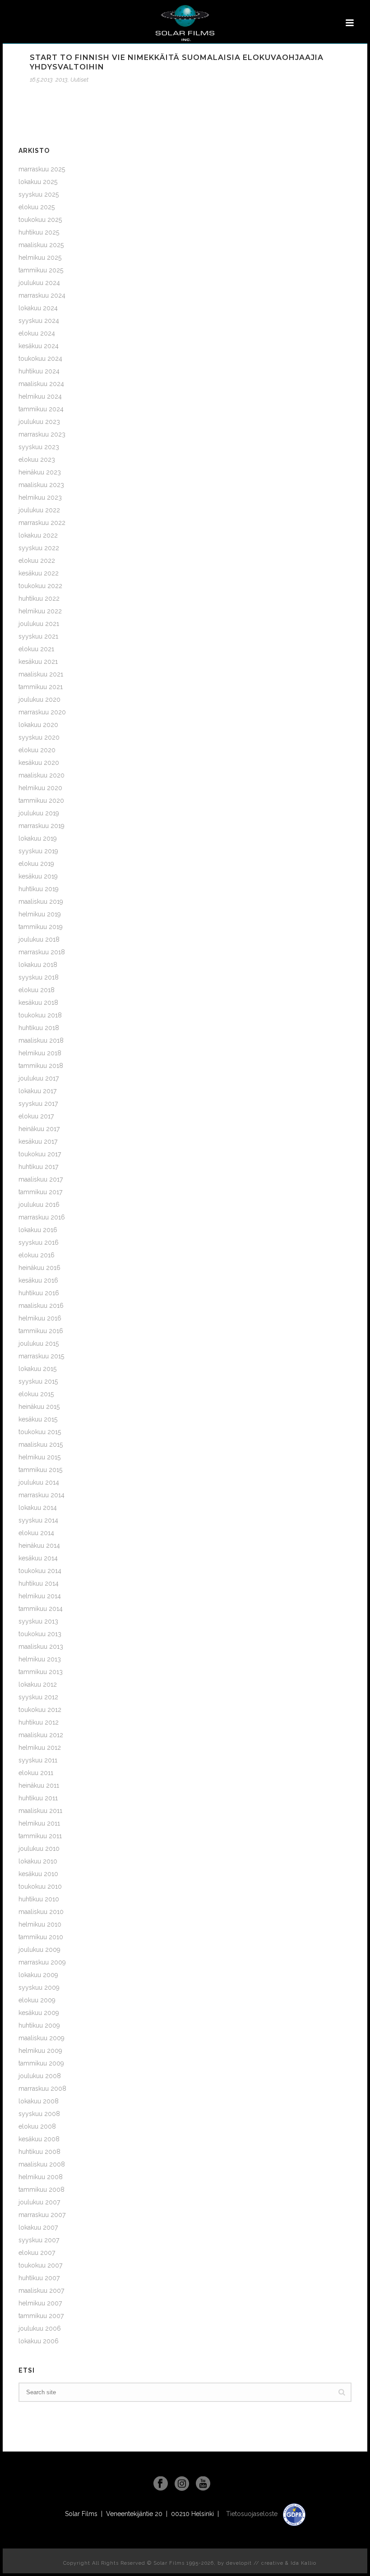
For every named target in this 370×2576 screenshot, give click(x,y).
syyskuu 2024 (39, 321)
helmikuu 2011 (39, 1823)
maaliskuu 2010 (41, 1912)
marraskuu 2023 (42, 434)
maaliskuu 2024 (41, 384)
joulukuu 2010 (39, 1849)
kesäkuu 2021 (38, 662)
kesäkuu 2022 (39, 573)
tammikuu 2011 (40, 1836)
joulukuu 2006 (40, 2328)
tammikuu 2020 (41, 800)
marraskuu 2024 (42, 295)
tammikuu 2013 (41, 1672)
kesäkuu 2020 (39, 763)
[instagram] (182, 2484)
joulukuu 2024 (39, 283)
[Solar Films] (185, 23)
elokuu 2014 (36, 1533)
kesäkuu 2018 (38, 1003)
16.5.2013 (41, 80)
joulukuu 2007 (39, 2202)
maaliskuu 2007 (41, 2291)
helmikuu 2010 (40, 1924)
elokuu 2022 (37, 561)
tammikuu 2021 (41, 687)
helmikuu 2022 (40, 611)
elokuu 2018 (37, 990)
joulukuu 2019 (39, 813)
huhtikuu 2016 (39, 1293)
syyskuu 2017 (38, 1104)
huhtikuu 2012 (39, 1722)
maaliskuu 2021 (41, 674)
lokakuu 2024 (38, 308)
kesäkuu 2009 (39, 2013)
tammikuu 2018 (41, 1066)
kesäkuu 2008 (39, 2139)
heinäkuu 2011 (39, 1785)
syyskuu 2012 (38, 1697)
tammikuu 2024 (41, 409)
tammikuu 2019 (41, 927)
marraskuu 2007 (42, 2215)
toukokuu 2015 (40, 1432)
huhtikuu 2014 (39, 1583)
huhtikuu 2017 (38, 1167)
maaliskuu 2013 (41, 1647)
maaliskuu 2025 (41, 245)
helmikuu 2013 (40, 1659)
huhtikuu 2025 (39, 232)
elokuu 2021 (36, 649)
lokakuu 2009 (38, 1975)
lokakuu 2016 (38, 1230)
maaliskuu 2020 (42, 775)
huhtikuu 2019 (39, 889)
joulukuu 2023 (39, 422)
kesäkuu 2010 (38, 1874)
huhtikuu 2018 (39, 1028)
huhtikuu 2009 (39, 2025)
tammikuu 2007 (41, 2316)
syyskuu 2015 (38, 1381)
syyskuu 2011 (38, 1760)
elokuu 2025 (37, 207)
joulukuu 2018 (39, 939)
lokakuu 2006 (39, 2341)
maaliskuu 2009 (42, 2038)
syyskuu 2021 (38, 636)
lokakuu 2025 (38, 182)
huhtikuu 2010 (39, 1899)
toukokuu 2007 (40, 2265)
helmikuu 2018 (40, 1053)
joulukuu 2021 (39, 624)
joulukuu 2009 (39, 1950)
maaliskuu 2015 (41, 1444)
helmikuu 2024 (40, 396)
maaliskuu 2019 (41, 902)
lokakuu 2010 (38, 1861)
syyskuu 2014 (38, 1520)
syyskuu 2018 (39, 977)
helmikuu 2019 (40, 914)
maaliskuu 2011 (40, 1811)
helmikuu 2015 (39, 1457)
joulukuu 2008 (40, 2076)
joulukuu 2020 (39, 699)
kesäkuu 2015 (38, 1419)
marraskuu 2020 (42, 712)
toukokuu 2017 (40, 1154)
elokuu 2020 (37, 750)
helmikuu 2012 (40, 1748)
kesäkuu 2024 (39, 346)
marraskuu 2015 (41, 1356)
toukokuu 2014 (40, 1571)
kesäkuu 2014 (38, 1558)
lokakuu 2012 (38, 1684)
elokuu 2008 (37, 2126)
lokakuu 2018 (38, 965)
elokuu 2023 (37, 460)
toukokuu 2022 (40, 586)
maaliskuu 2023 (41, 485)
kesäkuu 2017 (38, 1141)
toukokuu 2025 (40, 220)
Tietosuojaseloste (253, 2514)
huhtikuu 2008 (39, 2152)
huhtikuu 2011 (38, 1798)
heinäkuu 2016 (39, 1268)
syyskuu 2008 (39, 2114)
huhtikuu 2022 (39, 598)
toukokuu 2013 (40, 1634)
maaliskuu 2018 (41, 1040)
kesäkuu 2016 (38, 1280)
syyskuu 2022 (39, 548)
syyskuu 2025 (39, 194)
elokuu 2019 (36, 864)
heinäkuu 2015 (39, 1407)
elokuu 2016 (37, 1255)
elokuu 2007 (37, 2253)
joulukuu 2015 (39, 1343)
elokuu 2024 (37, 333)
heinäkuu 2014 (39, 1546)
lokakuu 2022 (38, 535)
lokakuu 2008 (39, 2101)
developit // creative (255, 2563)
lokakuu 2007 (38, 2227)
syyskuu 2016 (39, 1242)
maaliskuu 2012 (41, 1735)
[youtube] (203, 2484)
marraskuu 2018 (42, 952)
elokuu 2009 (37, 2000)
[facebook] (161, 2484)
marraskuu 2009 (42, 1962)
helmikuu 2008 (41, 2177)
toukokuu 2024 (40, 359)
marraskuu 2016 (42, 1217)
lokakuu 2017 (37, 1091)
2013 (62, 80)
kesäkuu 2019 (38, 876)
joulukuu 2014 (39, 1482)
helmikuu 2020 (40, 788)
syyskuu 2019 (38, 851)
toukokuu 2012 (40, 1710)
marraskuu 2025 (42, 169)
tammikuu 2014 (41, 1609)
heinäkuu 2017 (39, 1129)
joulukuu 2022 (39, 510)
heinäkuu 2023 (40, 472)
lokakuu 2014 (38, 1508)
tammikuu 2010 (41, 1937)
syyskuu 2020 (39, 737)
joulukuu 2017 (39, 1078)
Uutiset (79, 80)
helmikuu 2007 (40, 2303)
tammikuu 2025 (41, 270)
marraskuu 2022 (42, 523)
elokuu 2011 (36, 1773)
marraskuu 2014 (42, 1495)
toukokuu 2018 (40, 1015)
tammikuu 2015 (40, 1470)
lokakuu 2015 (37, 1369)
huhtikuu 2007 (39, 2278)
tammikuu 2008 (42, 2190)
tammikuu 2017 (40, 1192)
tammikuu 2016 (41, 1331)
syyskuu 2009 (39, 1987)
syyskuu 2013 (38, 1621)
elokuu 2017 (36, 1116)
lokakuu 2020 (38, 725)
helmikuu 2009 (40, 2051)
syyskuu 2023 (39, 447)
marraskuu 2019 (42, 826)
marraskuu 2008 (42, 2088)
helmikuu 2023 (40, 497)
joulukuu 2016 (39, 1205)
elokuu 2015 (36, 1394)
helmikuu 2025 (40, 258)
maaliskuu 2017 (41, 1179)
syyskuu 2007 (39, 2240)
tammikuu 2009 (41, 2063)
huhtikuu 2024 (39, 371)
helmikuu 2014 (40, 1596)
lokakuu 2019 (38, 838)
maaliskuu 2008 (42, 2164)
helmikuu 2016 (40, 1318)
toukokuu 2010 (40, 1886)
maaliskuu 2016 (41, 1306)
